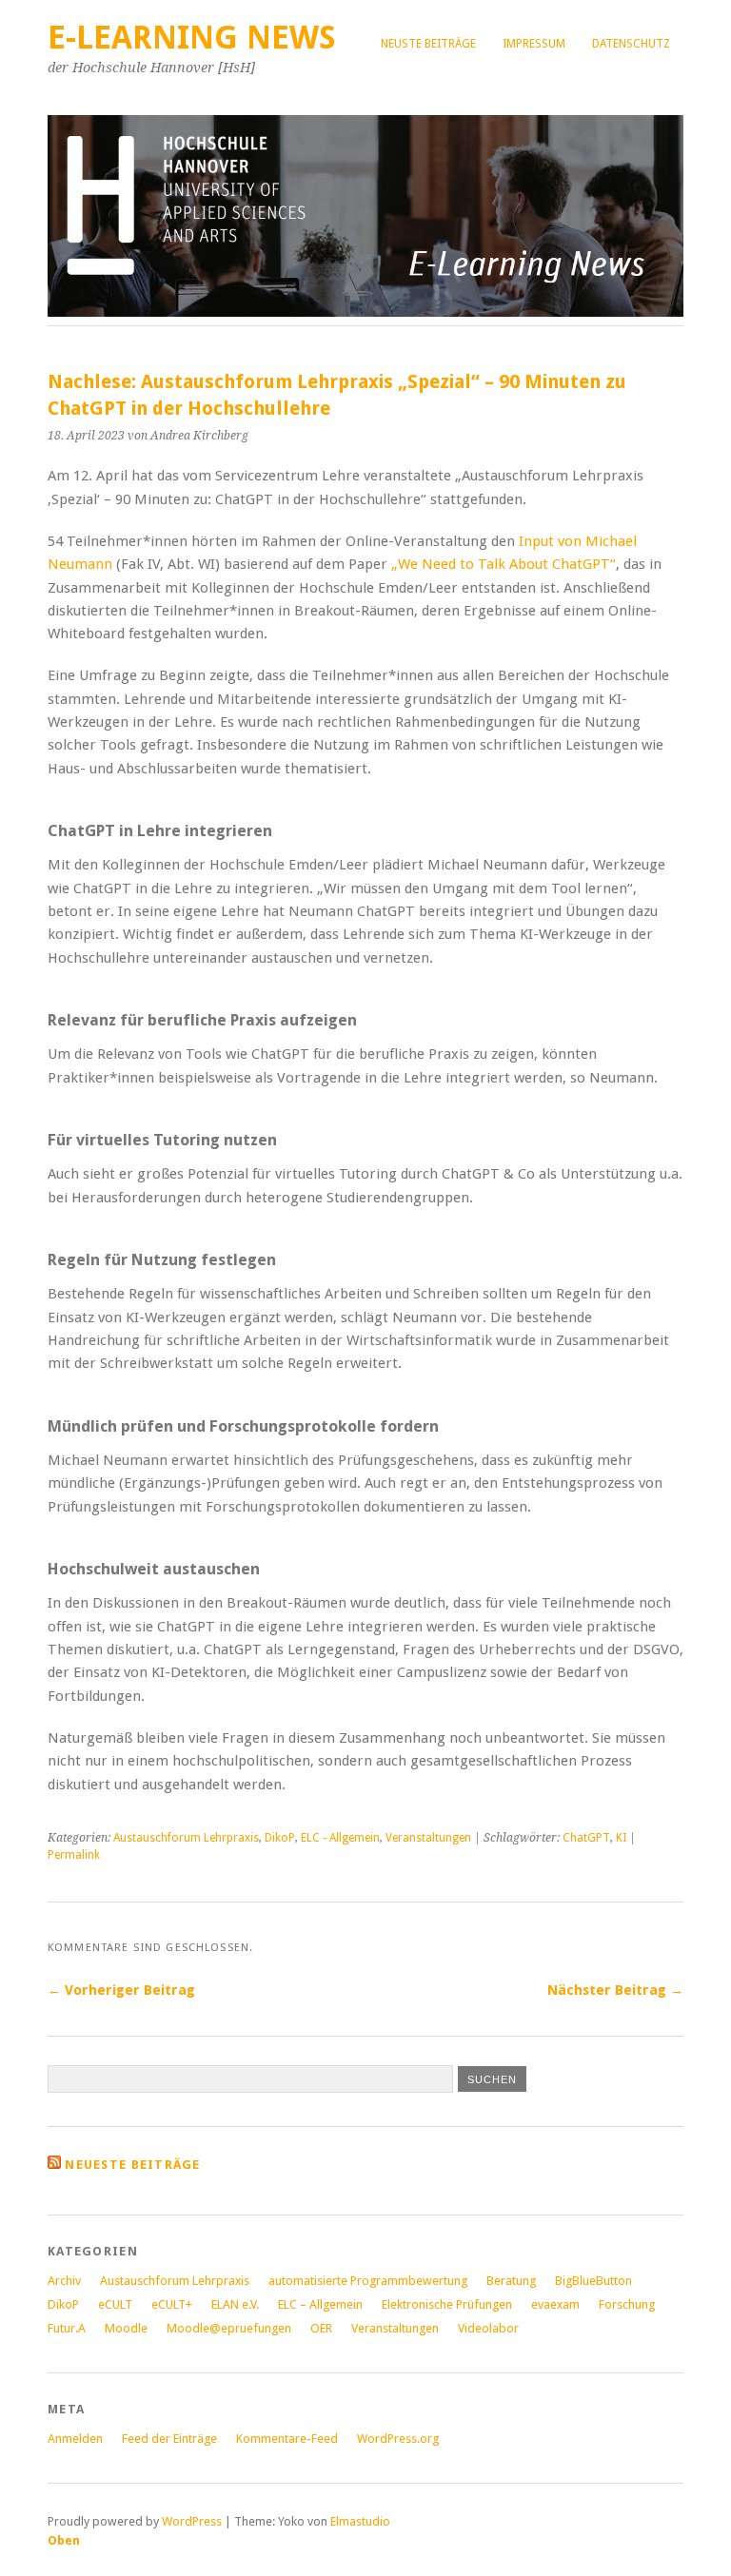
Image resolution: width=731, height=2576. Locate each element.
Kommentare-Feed (287, 2439)
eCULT (115, 2304)
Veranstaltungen (428, 1838)
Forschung (627, 2304)
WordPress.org (398, 2439)
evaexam (555, 2304)
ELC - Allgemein (340, 1838)
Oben (64, 2540)
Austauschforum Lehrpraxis (186, 1838)
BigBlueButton (593, 2281)
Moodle (126, 2328)
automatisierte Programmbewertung (368, 2281)
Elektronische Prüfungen (447, 2304)
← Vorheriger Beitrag (121, 1990)
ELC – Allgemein (320, 2304)
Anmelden (75, 2439)
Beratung (511, 2281)
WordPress (192, 2521)
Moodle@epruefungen (229, 2328)
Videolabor (488, 2328)
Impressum (534, 44)
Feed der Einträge (169, 2439)
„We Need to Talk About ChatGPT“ (504, 564)
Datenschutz (631, 44)
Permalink (74, 1855)
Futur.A (67, 2328)
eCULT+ (172, 2304)
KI (621, 1838)
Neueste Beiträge (132, 2165)
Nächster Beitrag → (615, 1990)
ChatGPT (586, 1838)
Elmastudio (360, 2521)
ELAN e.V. (235, 2304)
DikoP (280, 1838)
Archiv (64, 2281)
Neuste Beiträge (428, 44)
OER (321, 2328)
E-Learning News (192, 38)
